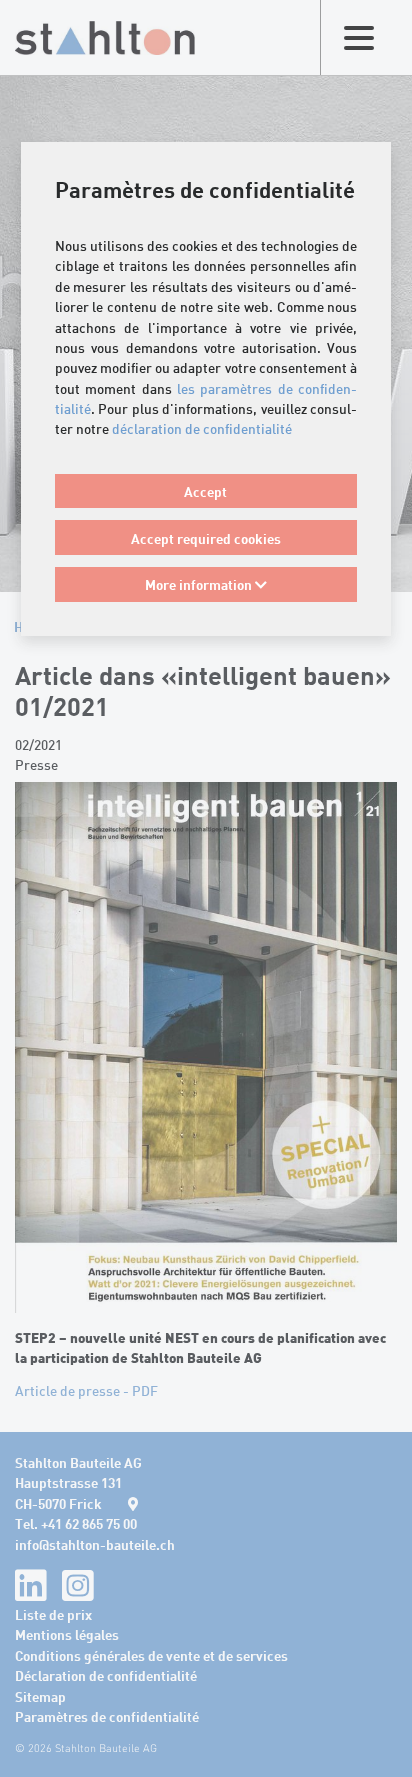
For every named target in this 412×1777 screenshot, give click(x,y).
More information (200, 584)
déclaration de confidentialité (202, 428)
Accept (205, 491)
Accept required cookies (206, 538)
